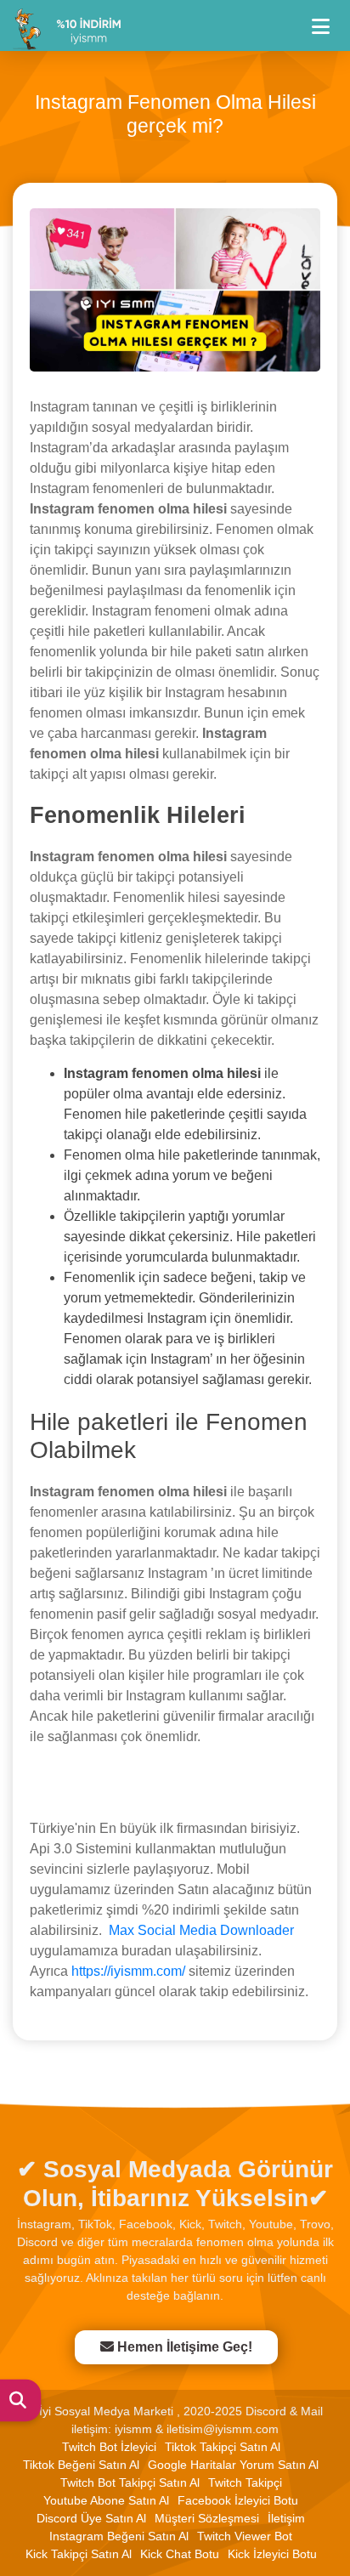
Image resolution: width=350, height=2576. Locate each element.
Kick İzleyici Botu (272, 2554)
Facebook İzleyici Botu (238, 2500)
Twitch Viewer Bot (245, 2536)
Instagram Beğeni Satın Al (119, 2536)
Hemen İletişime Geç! (185, 2347)
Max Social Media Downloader (201, 1930)
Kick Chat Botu (180, 2554)
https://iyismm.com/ (128, 1971)
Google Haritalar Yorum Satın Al (233, 2465)
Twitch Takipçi (245, 2482)
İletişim (286, 2518)
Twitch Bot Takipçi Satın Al (130, 2482)
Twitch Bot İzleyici (109, 2447)
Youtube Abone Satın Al (106, 2500)
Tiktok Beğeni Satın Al (81, 2465)
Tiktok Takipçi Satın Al (223, 2447)
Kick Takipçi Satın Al (79, 2554)
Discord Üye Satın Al (91, 2518)
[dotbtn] (328, 19)
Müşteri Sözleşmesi (207, 2518)
